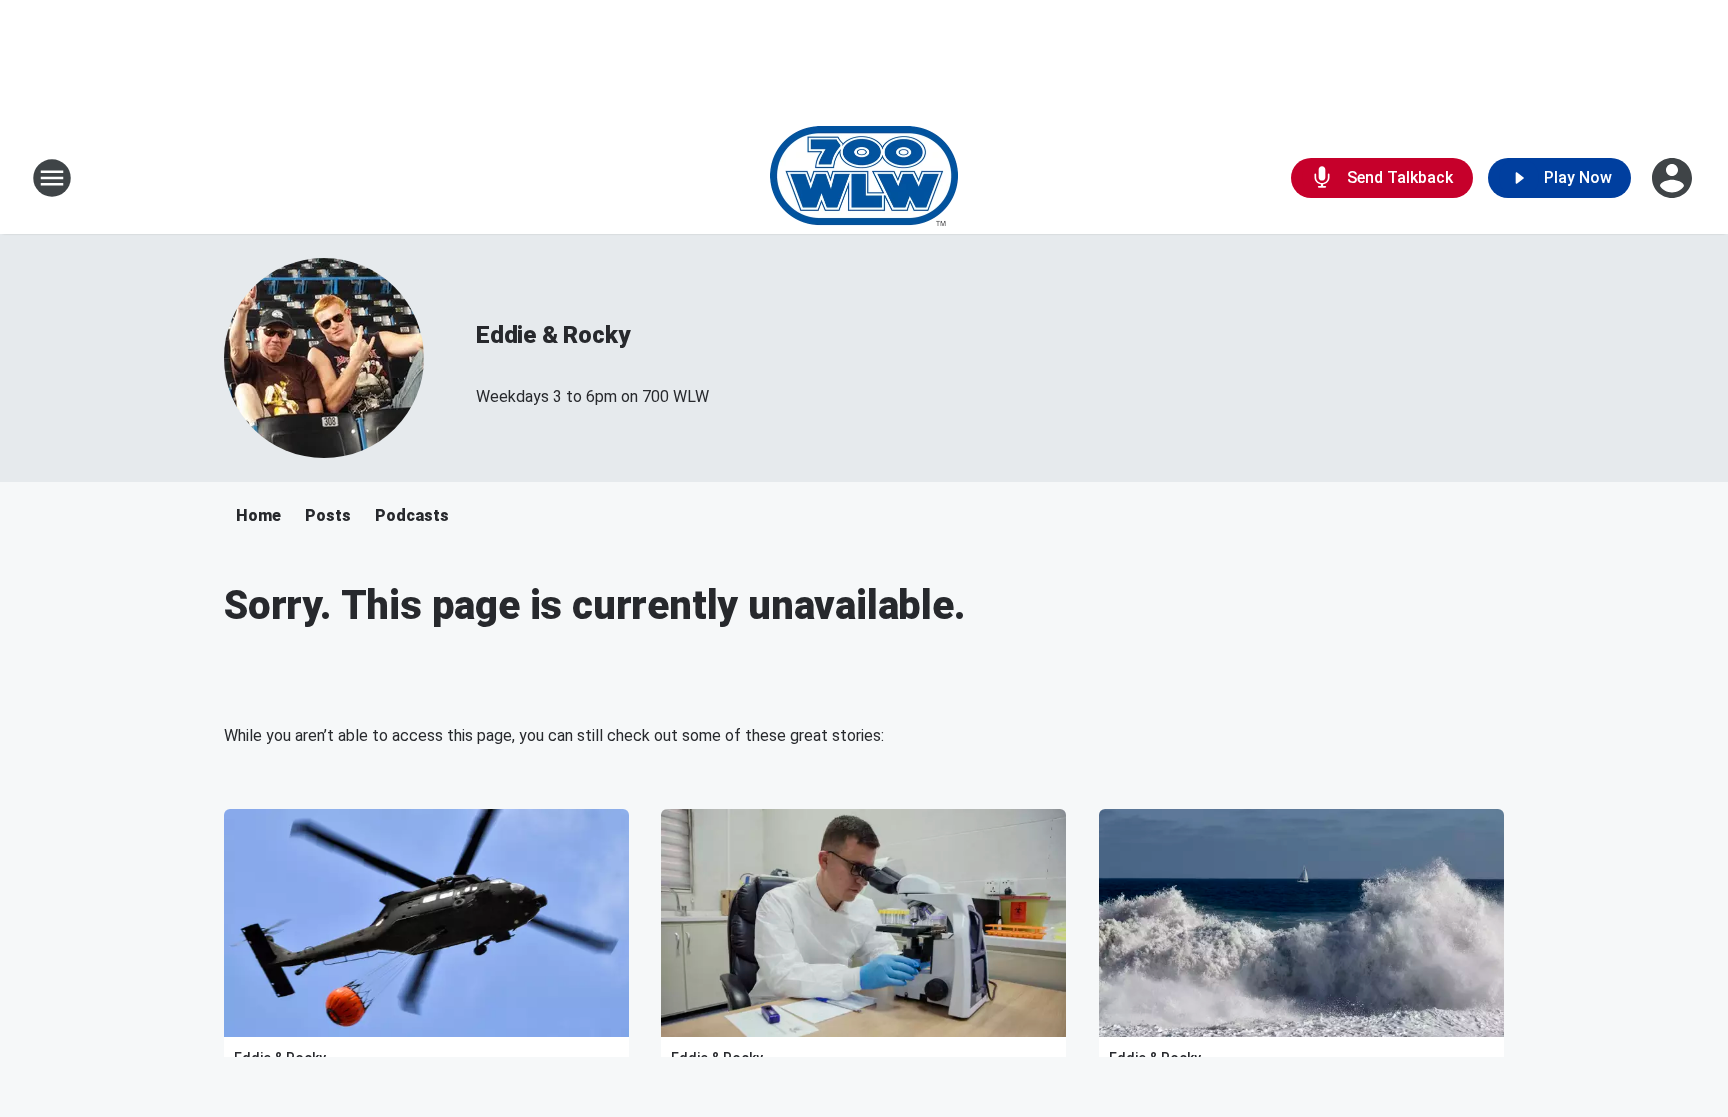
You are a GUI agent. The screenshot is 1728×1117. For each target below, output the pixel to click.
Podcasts (412, 515)
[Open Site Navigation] (52, 178)
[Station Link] (864, 178)
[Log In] (1674, 178)
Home (258, 515)
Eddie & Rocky (552, 335)
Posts (328, 515)
